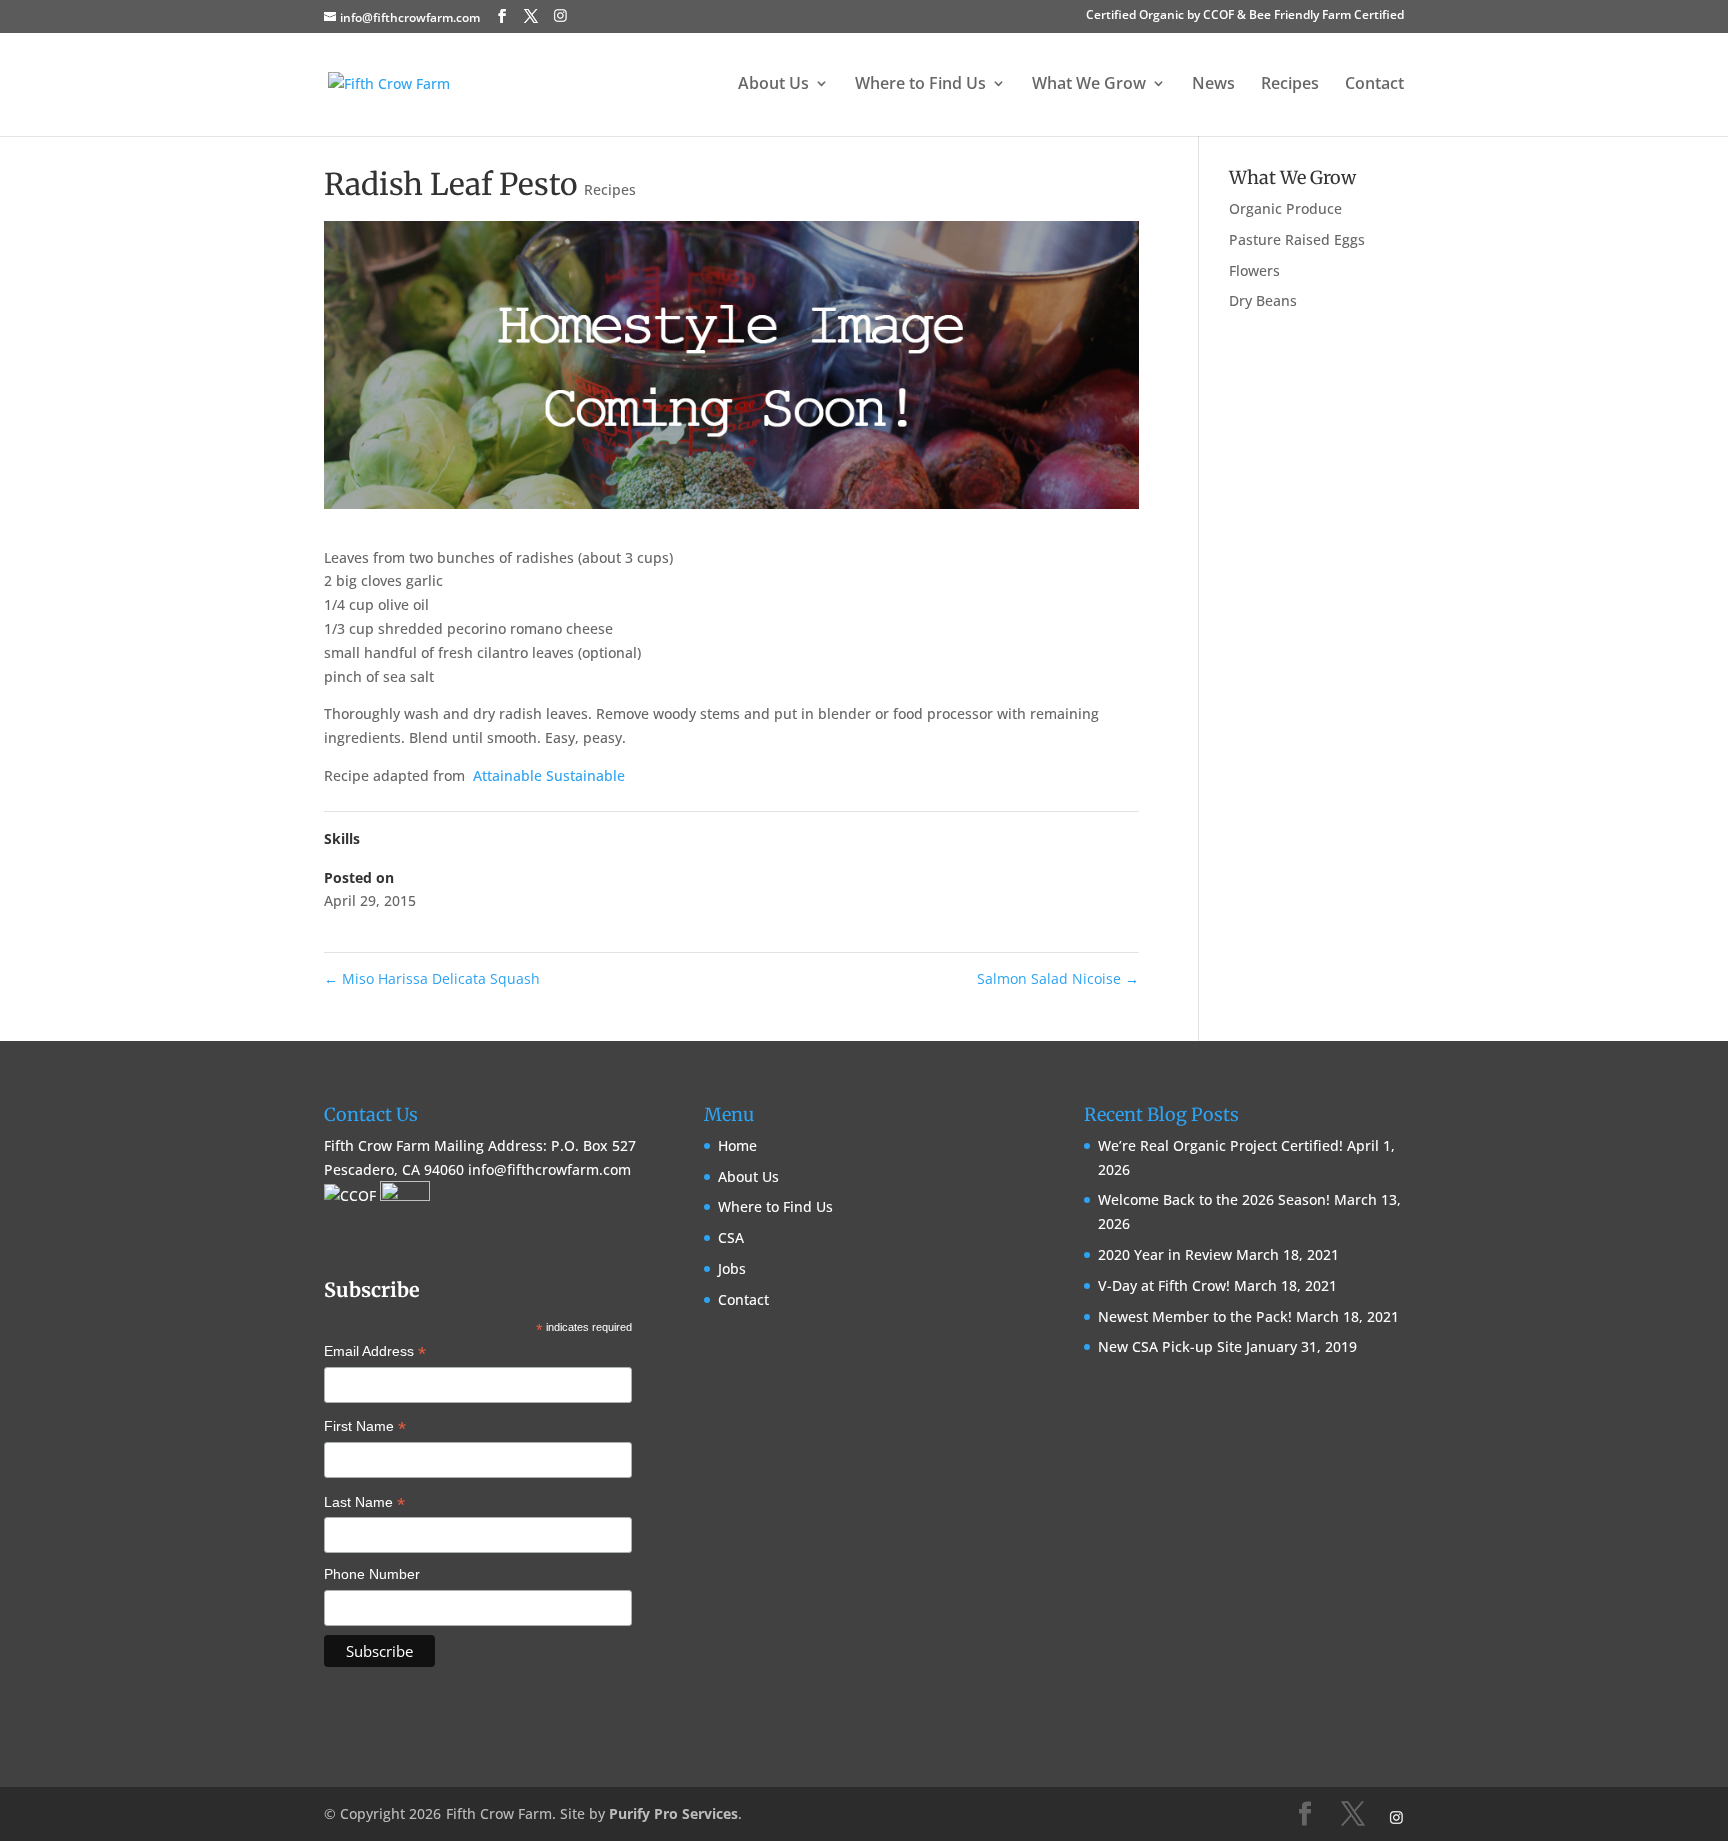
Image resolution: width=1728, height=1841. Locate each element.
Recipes (1290, 85)
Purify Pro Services (673, 1813)
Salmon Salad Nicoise (1058, 978)
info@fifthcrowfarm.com (549, 1169)
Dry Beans (1263, 300)
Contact (1374, 85)
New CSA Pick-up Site (1170, 1346)
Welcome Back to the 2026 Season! (1214, 1199)
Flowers (1254, 270)
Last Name (364, 1504)
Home (737, 1145)
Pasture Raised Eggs (1297, 239)
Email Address (375, 1353)
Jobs (732, 1268)
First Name (365, 1428)
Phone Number (372, 1574)
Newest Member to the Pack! (1195, 1316)
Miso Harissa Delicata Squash (432, 978)
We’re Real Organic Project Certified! (1220, 1145)
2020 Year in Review (1165, 1254)
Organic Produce (1285, 208)
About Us (748, 1176)
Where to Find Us (775, 1206)
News (1213, 85)
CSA (731, 1237)
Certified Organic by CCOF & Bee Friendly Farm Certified (1245, 16)
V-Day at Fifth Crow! (1164, 1285)
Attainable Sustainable (549, 775)
